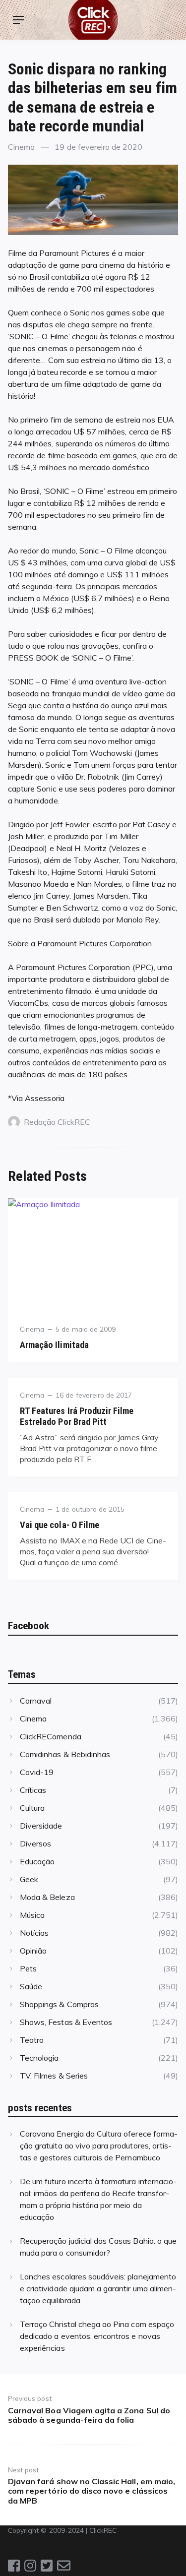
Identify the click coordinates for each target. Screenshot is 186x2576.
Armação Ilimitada (54, 1345)
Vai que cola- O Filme (60, 1525)
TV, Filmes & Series (54, 2076)
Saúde (31, 1986)
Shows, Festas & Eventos (66, 2022)
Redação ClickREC (57, 1122)
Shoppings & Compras (59, 2004)
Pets (28, 1968)
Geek (29, 1879)
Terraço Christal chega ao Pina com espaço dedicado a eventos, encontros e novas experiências (97, 2336)
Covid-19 (37, 1772)
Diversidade (41, 1826)
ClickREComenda (51, 1736)
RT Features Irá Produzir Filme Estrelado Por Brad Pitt (77, 1416)
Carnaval (36, 1701)
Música (32, 1915)
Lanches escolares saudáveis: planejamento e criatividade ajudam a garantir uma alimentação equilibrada (98, 2288)
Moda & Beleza (47, 1897)
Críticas (33, 1790)
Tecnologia (39, 2058)
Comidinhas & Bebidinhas (65, 1754)
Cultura (32, 1808)
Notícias (34, 1933)
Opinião (33, 1951)
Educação (37, 1861)
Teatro (32, 2040)
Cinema (21, 147)
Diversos (35, 1843)
